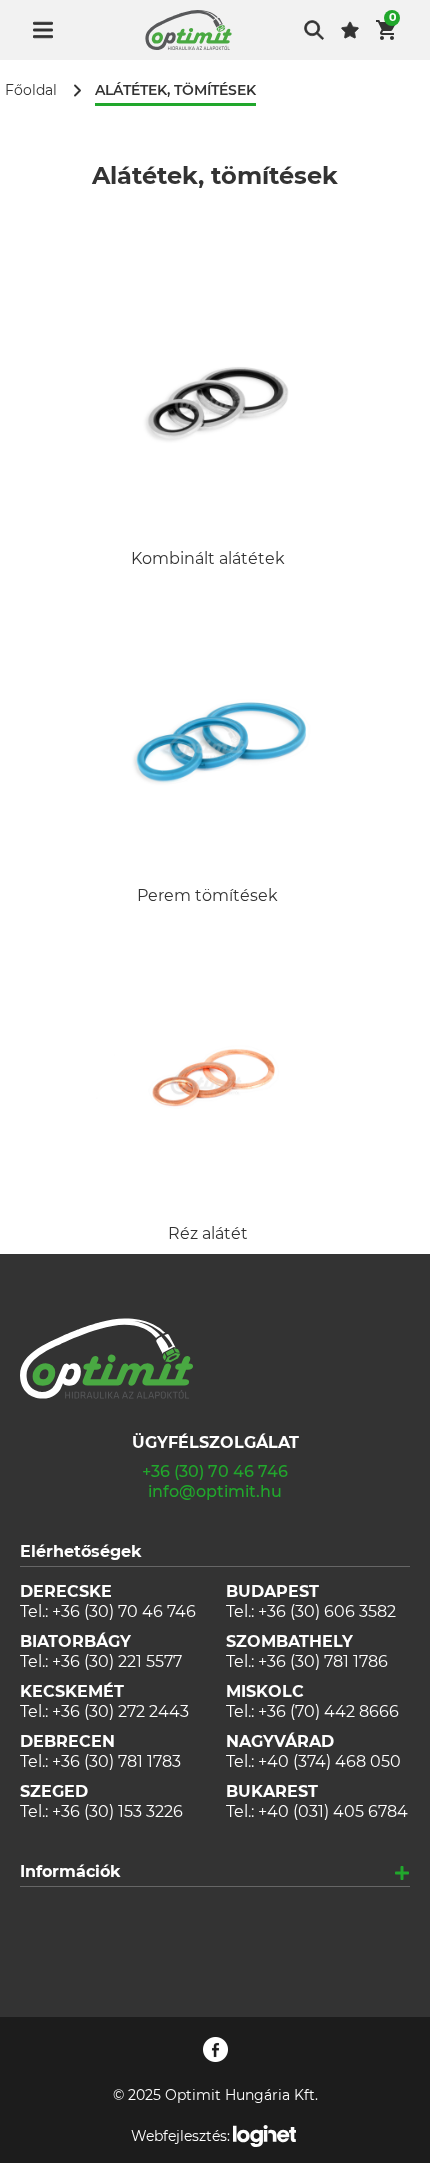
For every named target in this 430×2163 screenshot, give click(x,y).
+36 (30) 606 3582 (327, 1611)
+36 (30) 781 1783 (116, 1761)
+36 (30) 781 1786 (323, 1661)
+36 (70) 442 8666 (328, 1711)
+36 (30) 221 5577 (117, 1661)
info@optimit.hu (215, 1491)
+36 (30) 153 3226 (117, 1811)
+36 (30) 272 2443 (120, 1711)
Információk (70, 1871)
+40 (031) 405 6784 (333, 1811)
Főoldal (31, 90)
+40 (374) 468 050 (329, 1761)
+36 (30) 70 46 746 (215, 1471)
